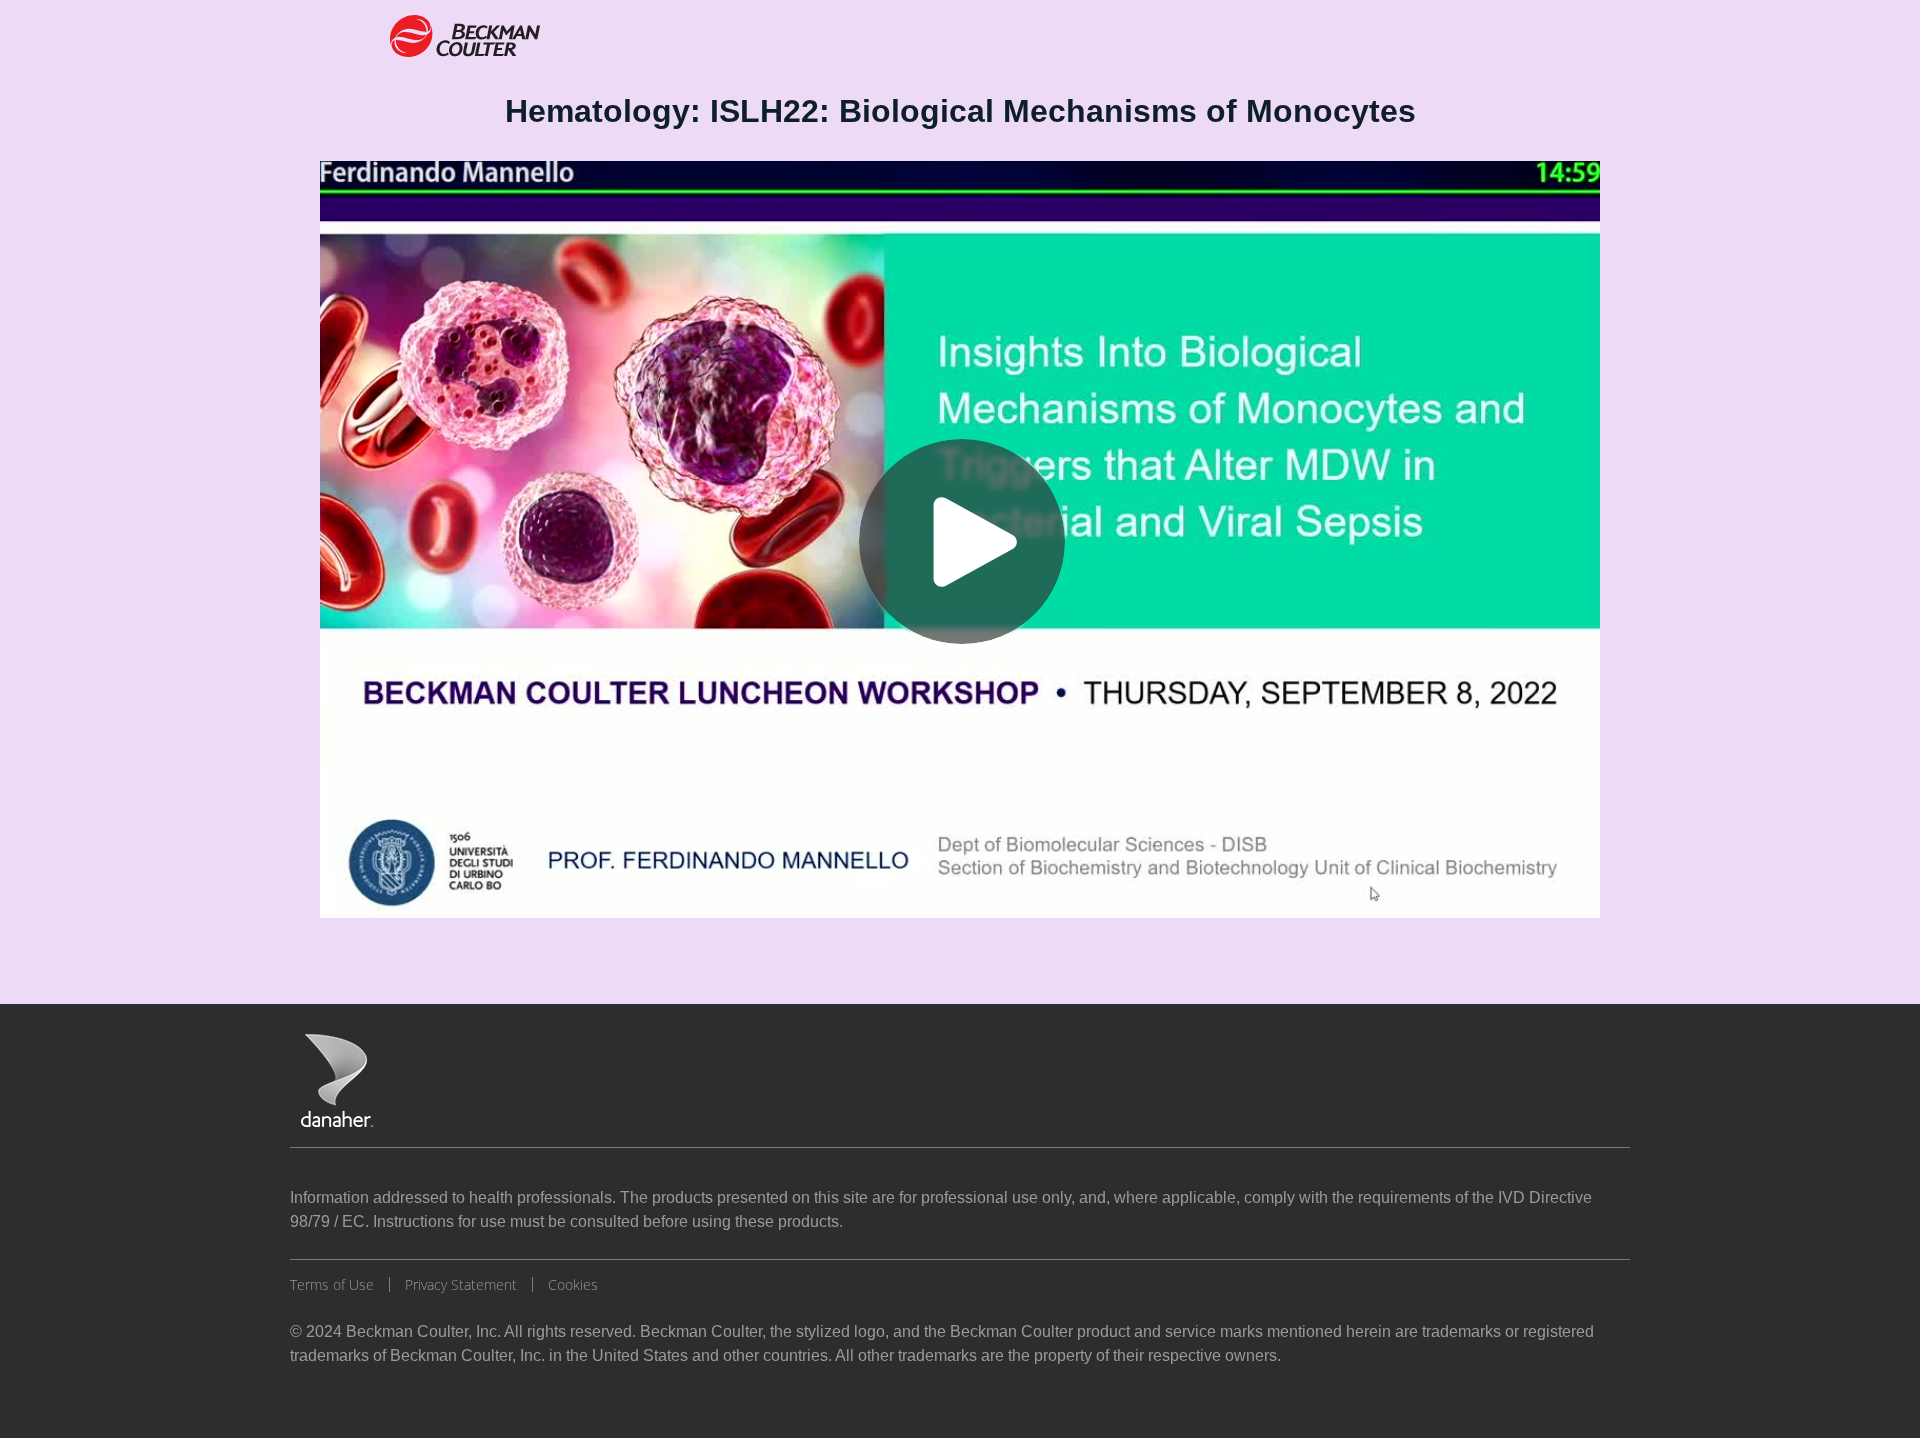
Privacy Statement (461, 1284)
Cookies (573, 1284)
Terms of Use (332, 1284)
